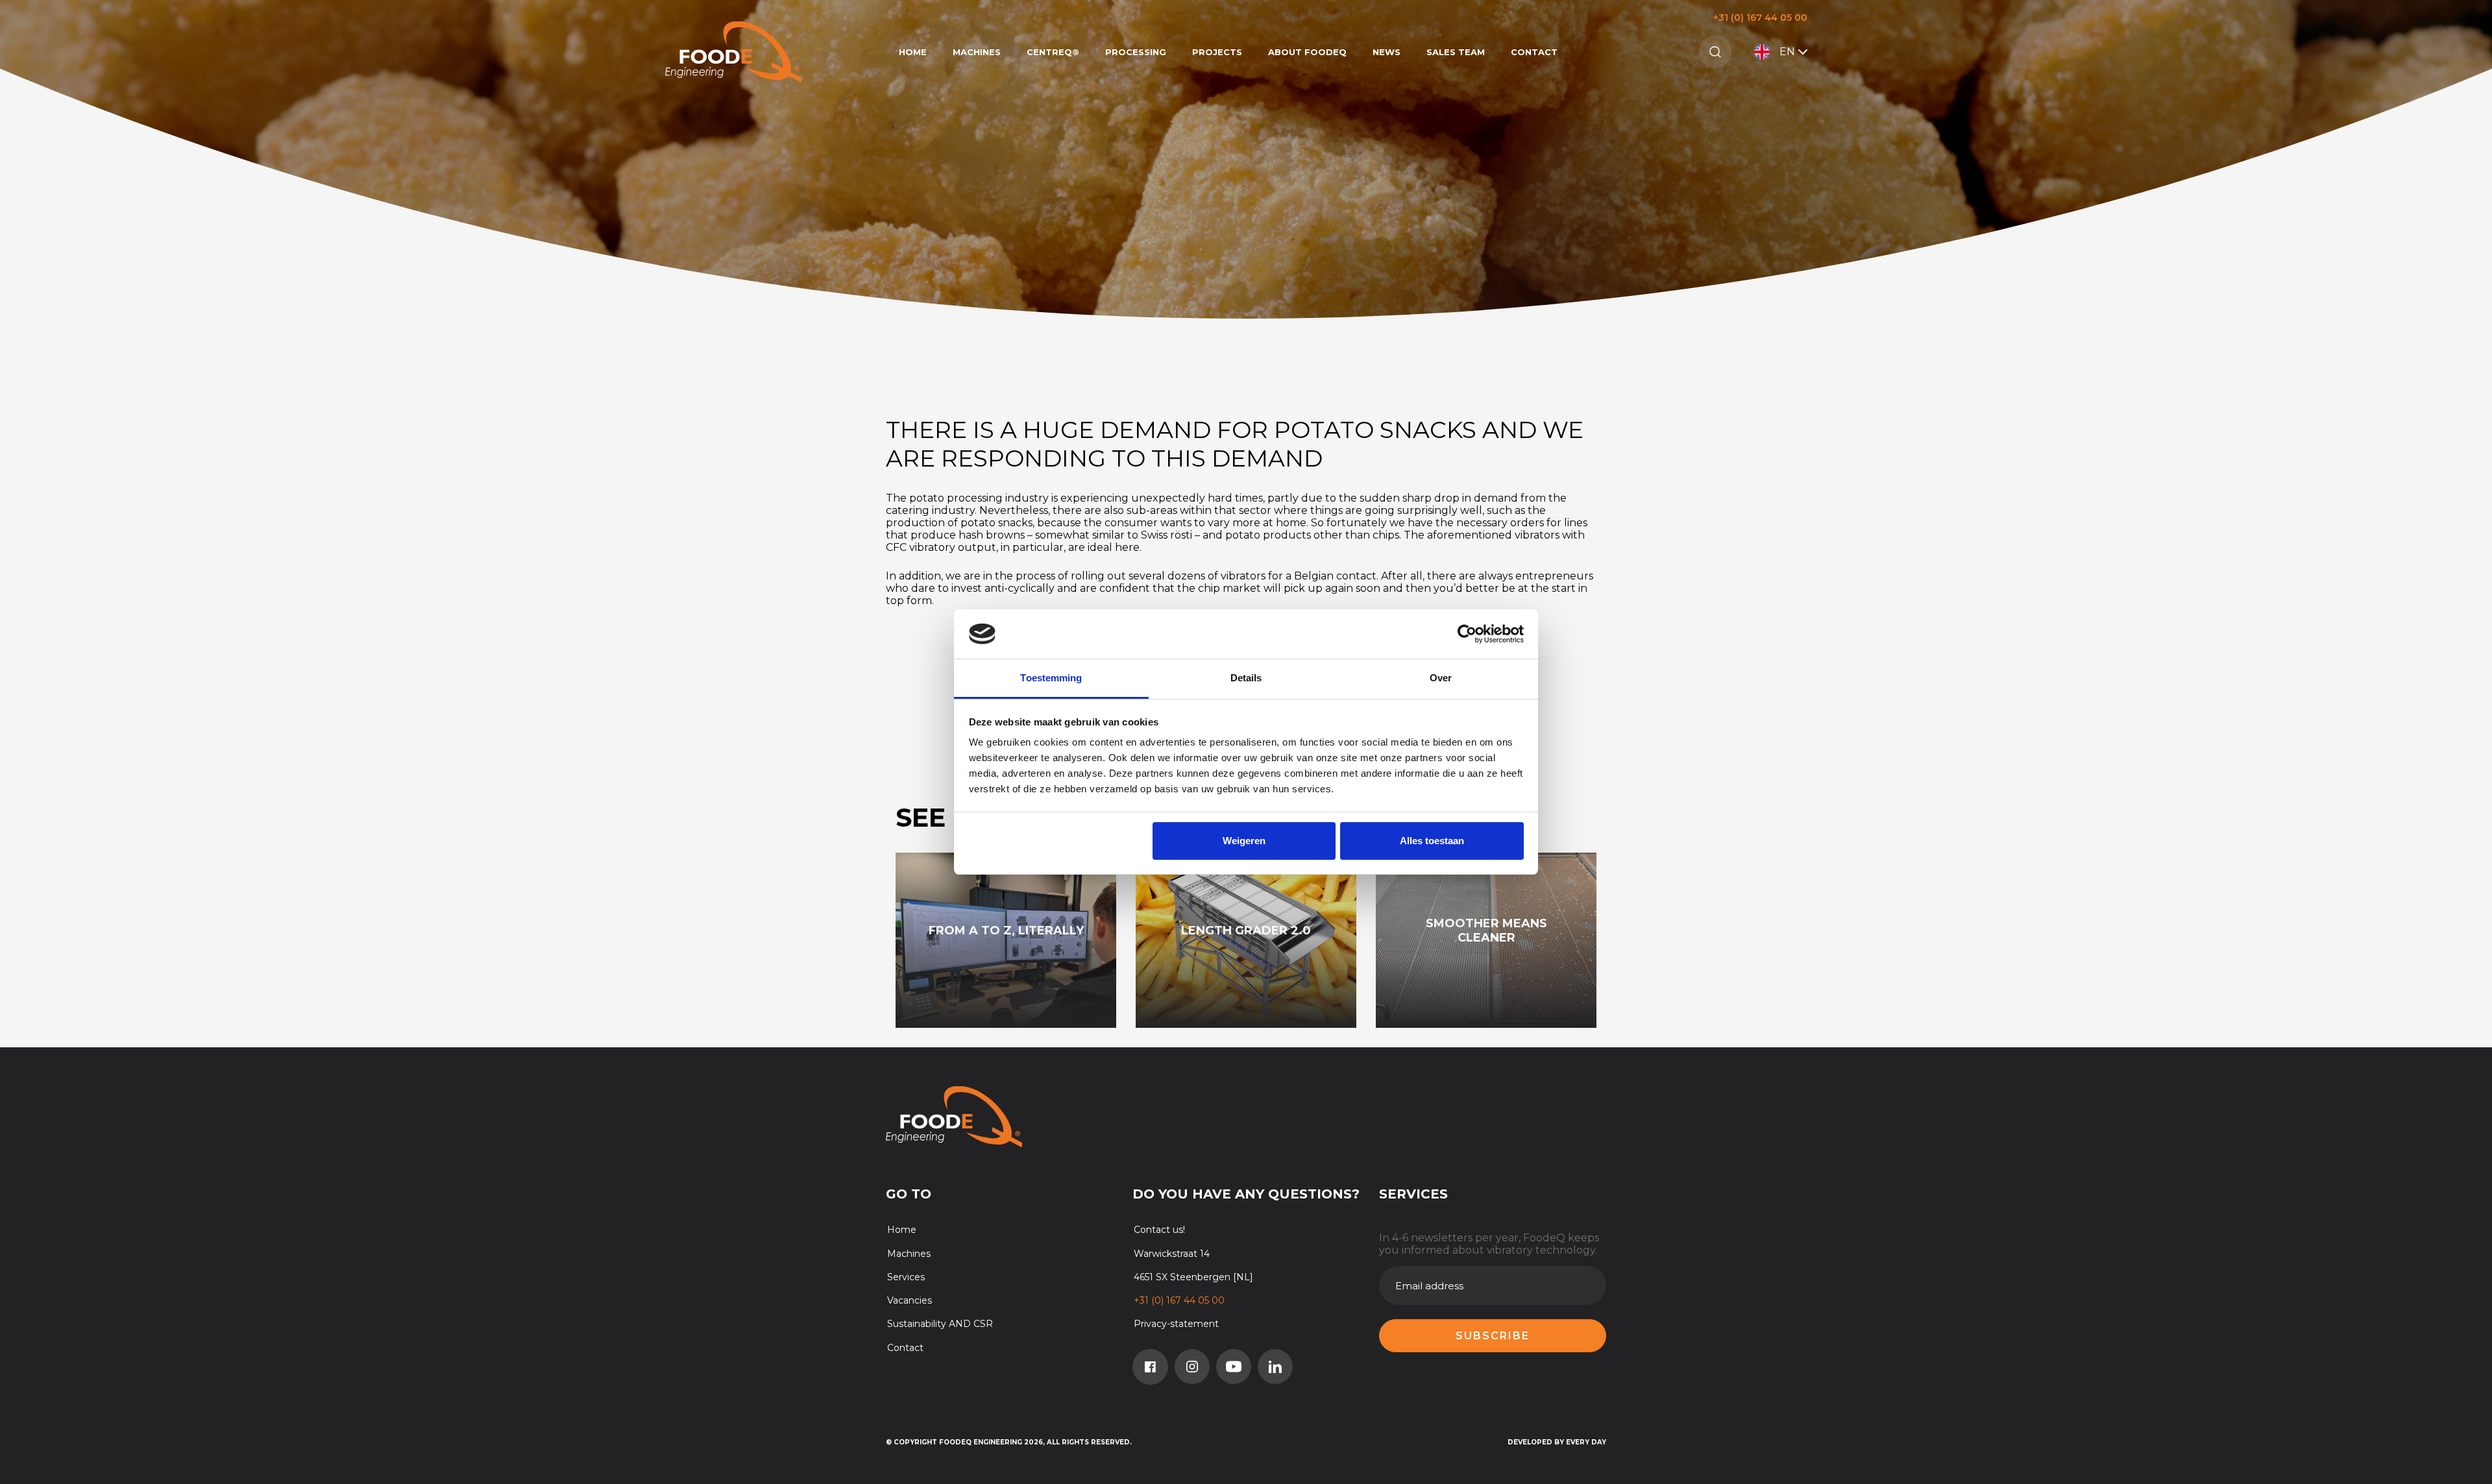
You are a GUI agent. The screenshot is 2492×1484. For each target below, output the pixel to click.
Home (913, 52)
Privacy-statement (1176, 1324)
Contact (1534, 52)
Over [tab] (1441, 678)
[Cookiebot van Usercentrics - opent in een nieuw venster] (1467, 634)
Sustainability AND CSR (940, 1324)
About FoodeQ (1307, 52)
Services (906, 1277)
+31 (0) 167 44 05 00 (1760, 18)
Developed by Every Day (1557, 1442)
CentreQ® (1053, 52)
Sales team (1456, 52)
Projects (1217, 52)
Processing (1136, 52)
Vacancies (910, 1300)
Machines (977, 52)
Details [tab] (1246, 678)
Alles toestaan (1432, 841)
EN (1787, 52)
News (1386, 52)
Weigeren (1244, 841)
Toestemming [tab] (1051, 678)
